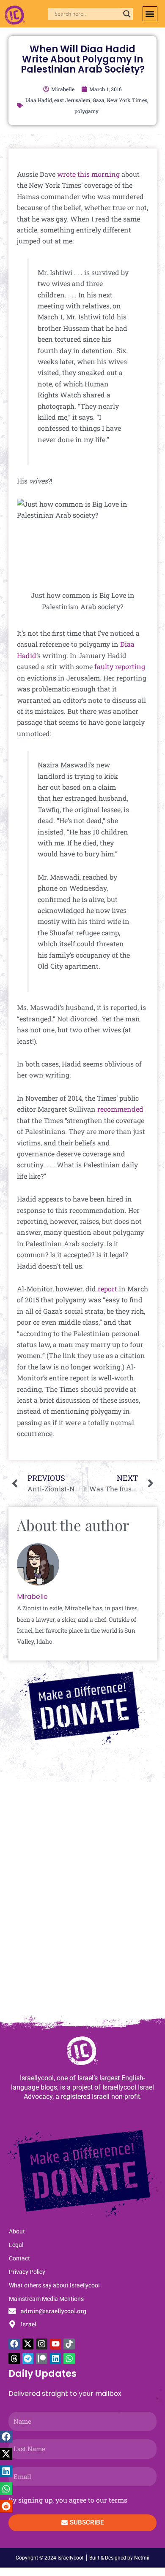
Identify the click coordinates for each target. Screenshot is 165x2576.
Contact (19, 2258)
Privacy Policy (27, 2272)
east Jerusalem (72, 100)
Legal (16, 2245)
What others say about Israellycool (54, 2285)
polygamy (87, 111)
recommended (120, 1109)
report (107, 1289)
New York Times (127, 100)
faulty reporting (120, 666)
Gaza (99, 100)
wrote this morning (88, 174)
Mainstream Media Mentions (46, 2299)
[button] (150, 14)
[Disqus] (82, 1902)
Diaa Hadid (39, 100)
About (17, 2231)
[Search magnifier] (127, 14)
